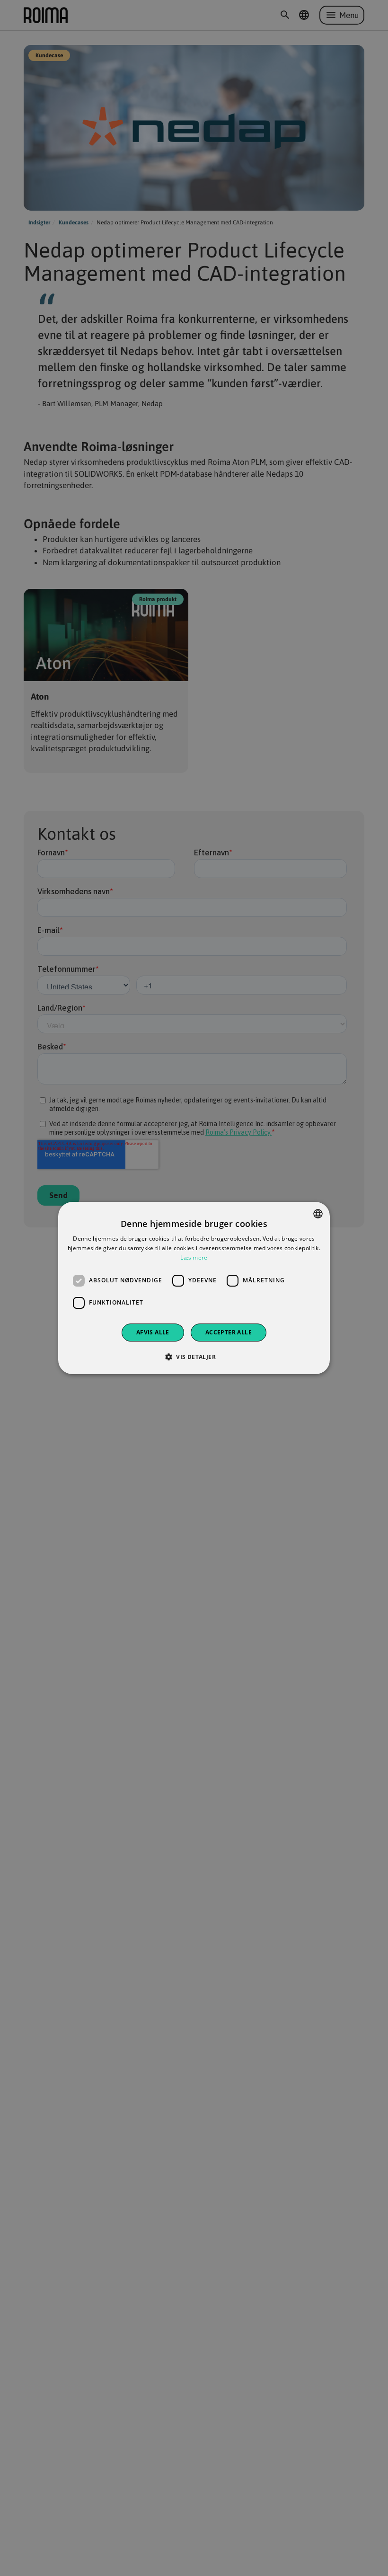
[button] (194, 1357)
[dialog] (194, 1288)
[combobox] (318, 1214)
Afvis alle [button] (153, 1332)
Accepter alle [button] (229, 1332)
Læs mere (194, 1257)
